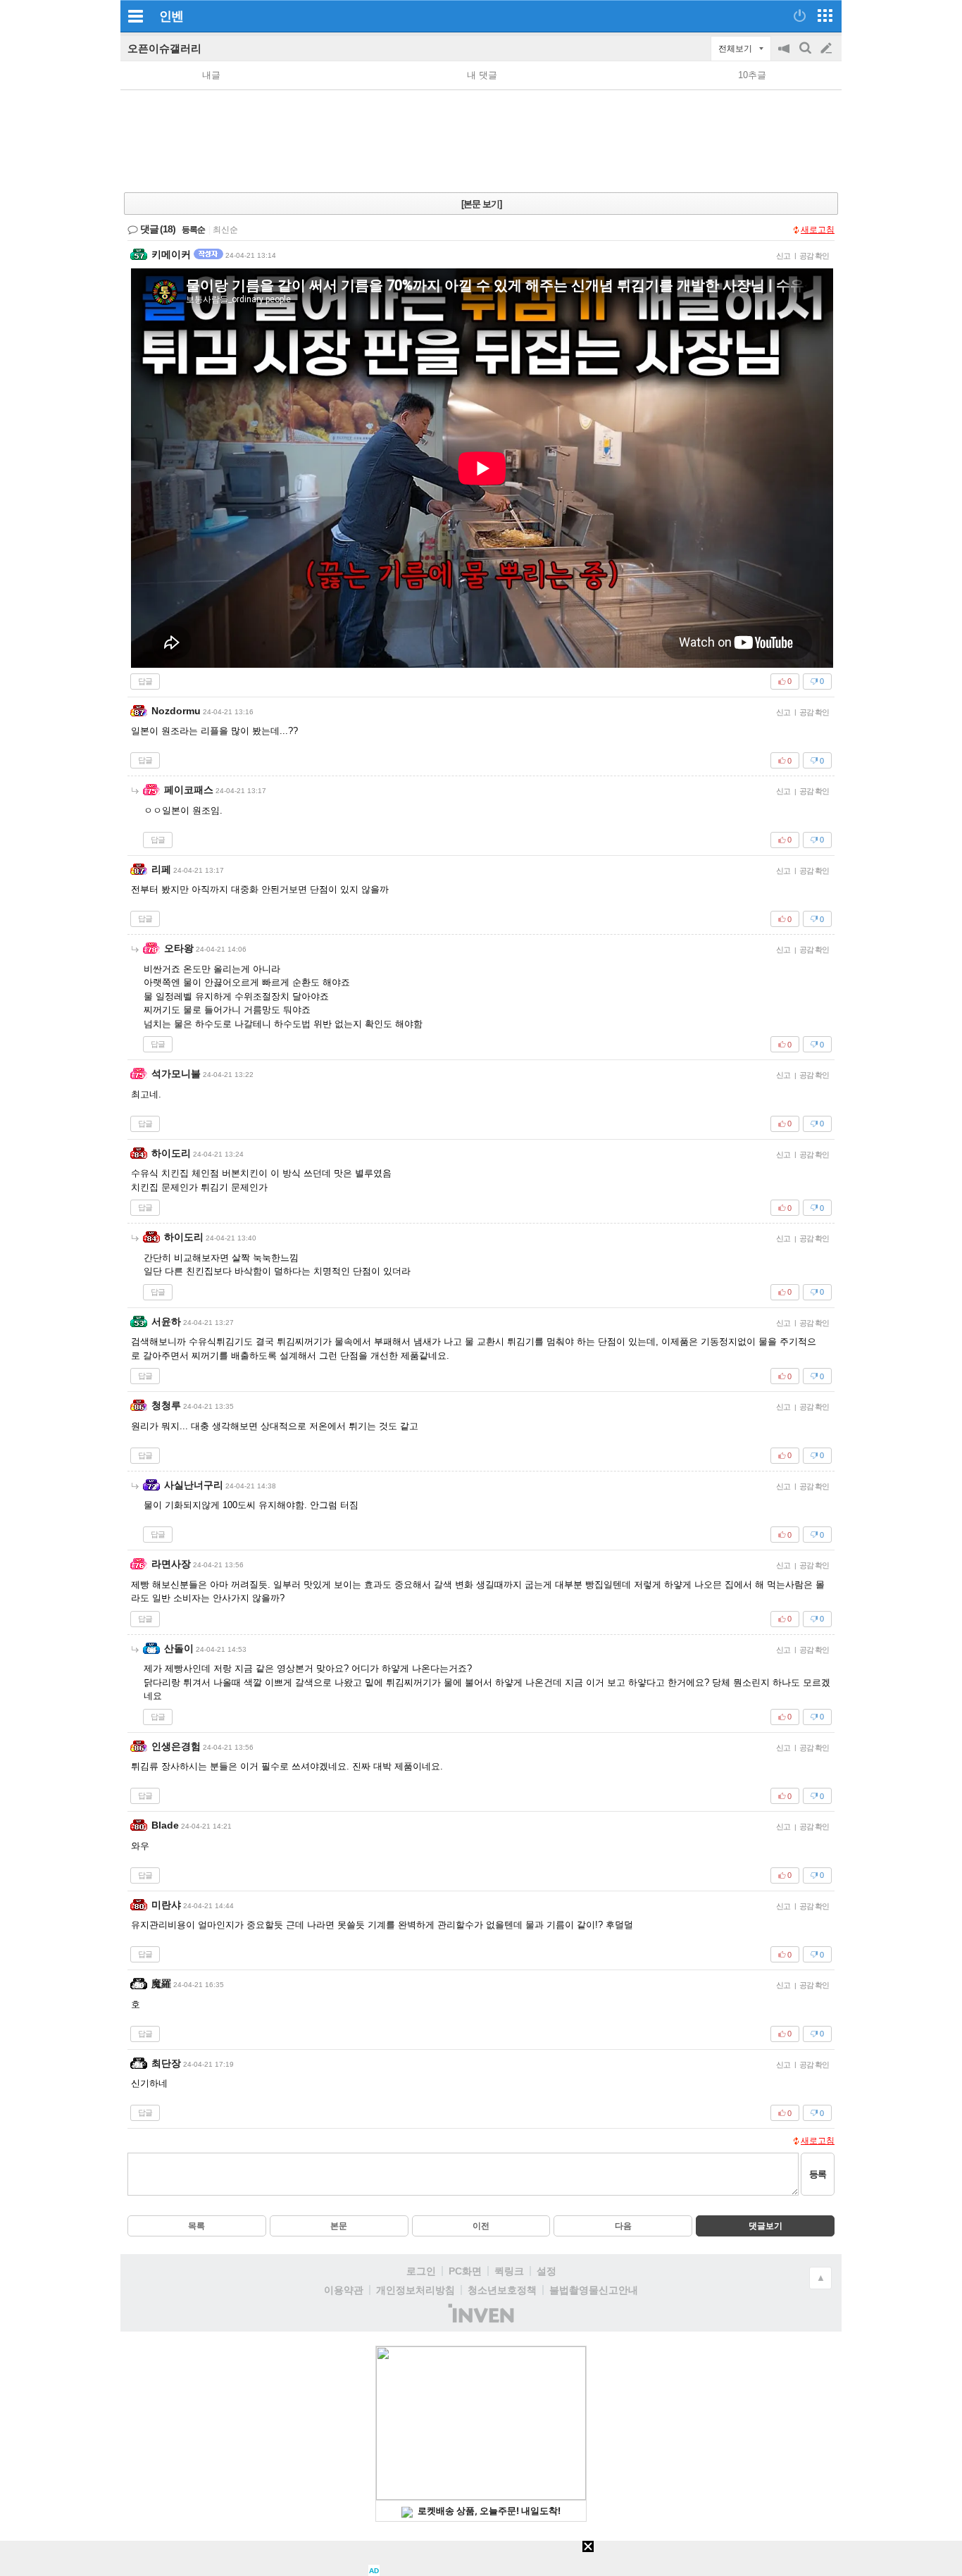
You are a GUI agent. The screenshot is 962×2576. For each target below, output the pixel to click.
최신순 (225, 230)
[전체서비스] (825, 15)
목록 (196, 2226)
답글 (145, 681)
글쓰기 (827, 49)
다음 (623, 2226)
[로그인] (800, 15)
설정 (546, 2271)
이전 (481, 2226)
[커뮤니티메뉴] (135, 16)
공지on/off (785, 55)
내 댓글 (482, 75)
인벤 (171, 16)
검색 (806, 55)
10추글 (752, 75)
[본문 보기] (481, 204)
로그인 (421, 2271)
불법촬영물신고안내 (594, 2290)
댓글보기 (766, 2226)
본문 (339, 2226)
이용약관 (344, 2290)
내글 (211, 75)
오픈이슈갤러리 (164, 48)
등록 (818, 2174)
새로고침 (818, 230)
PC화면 (465, 2271)
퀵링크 (509, 2271)
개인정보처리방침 (416, 2290)
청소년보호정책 (502, 2290)
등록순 (193, 230)
